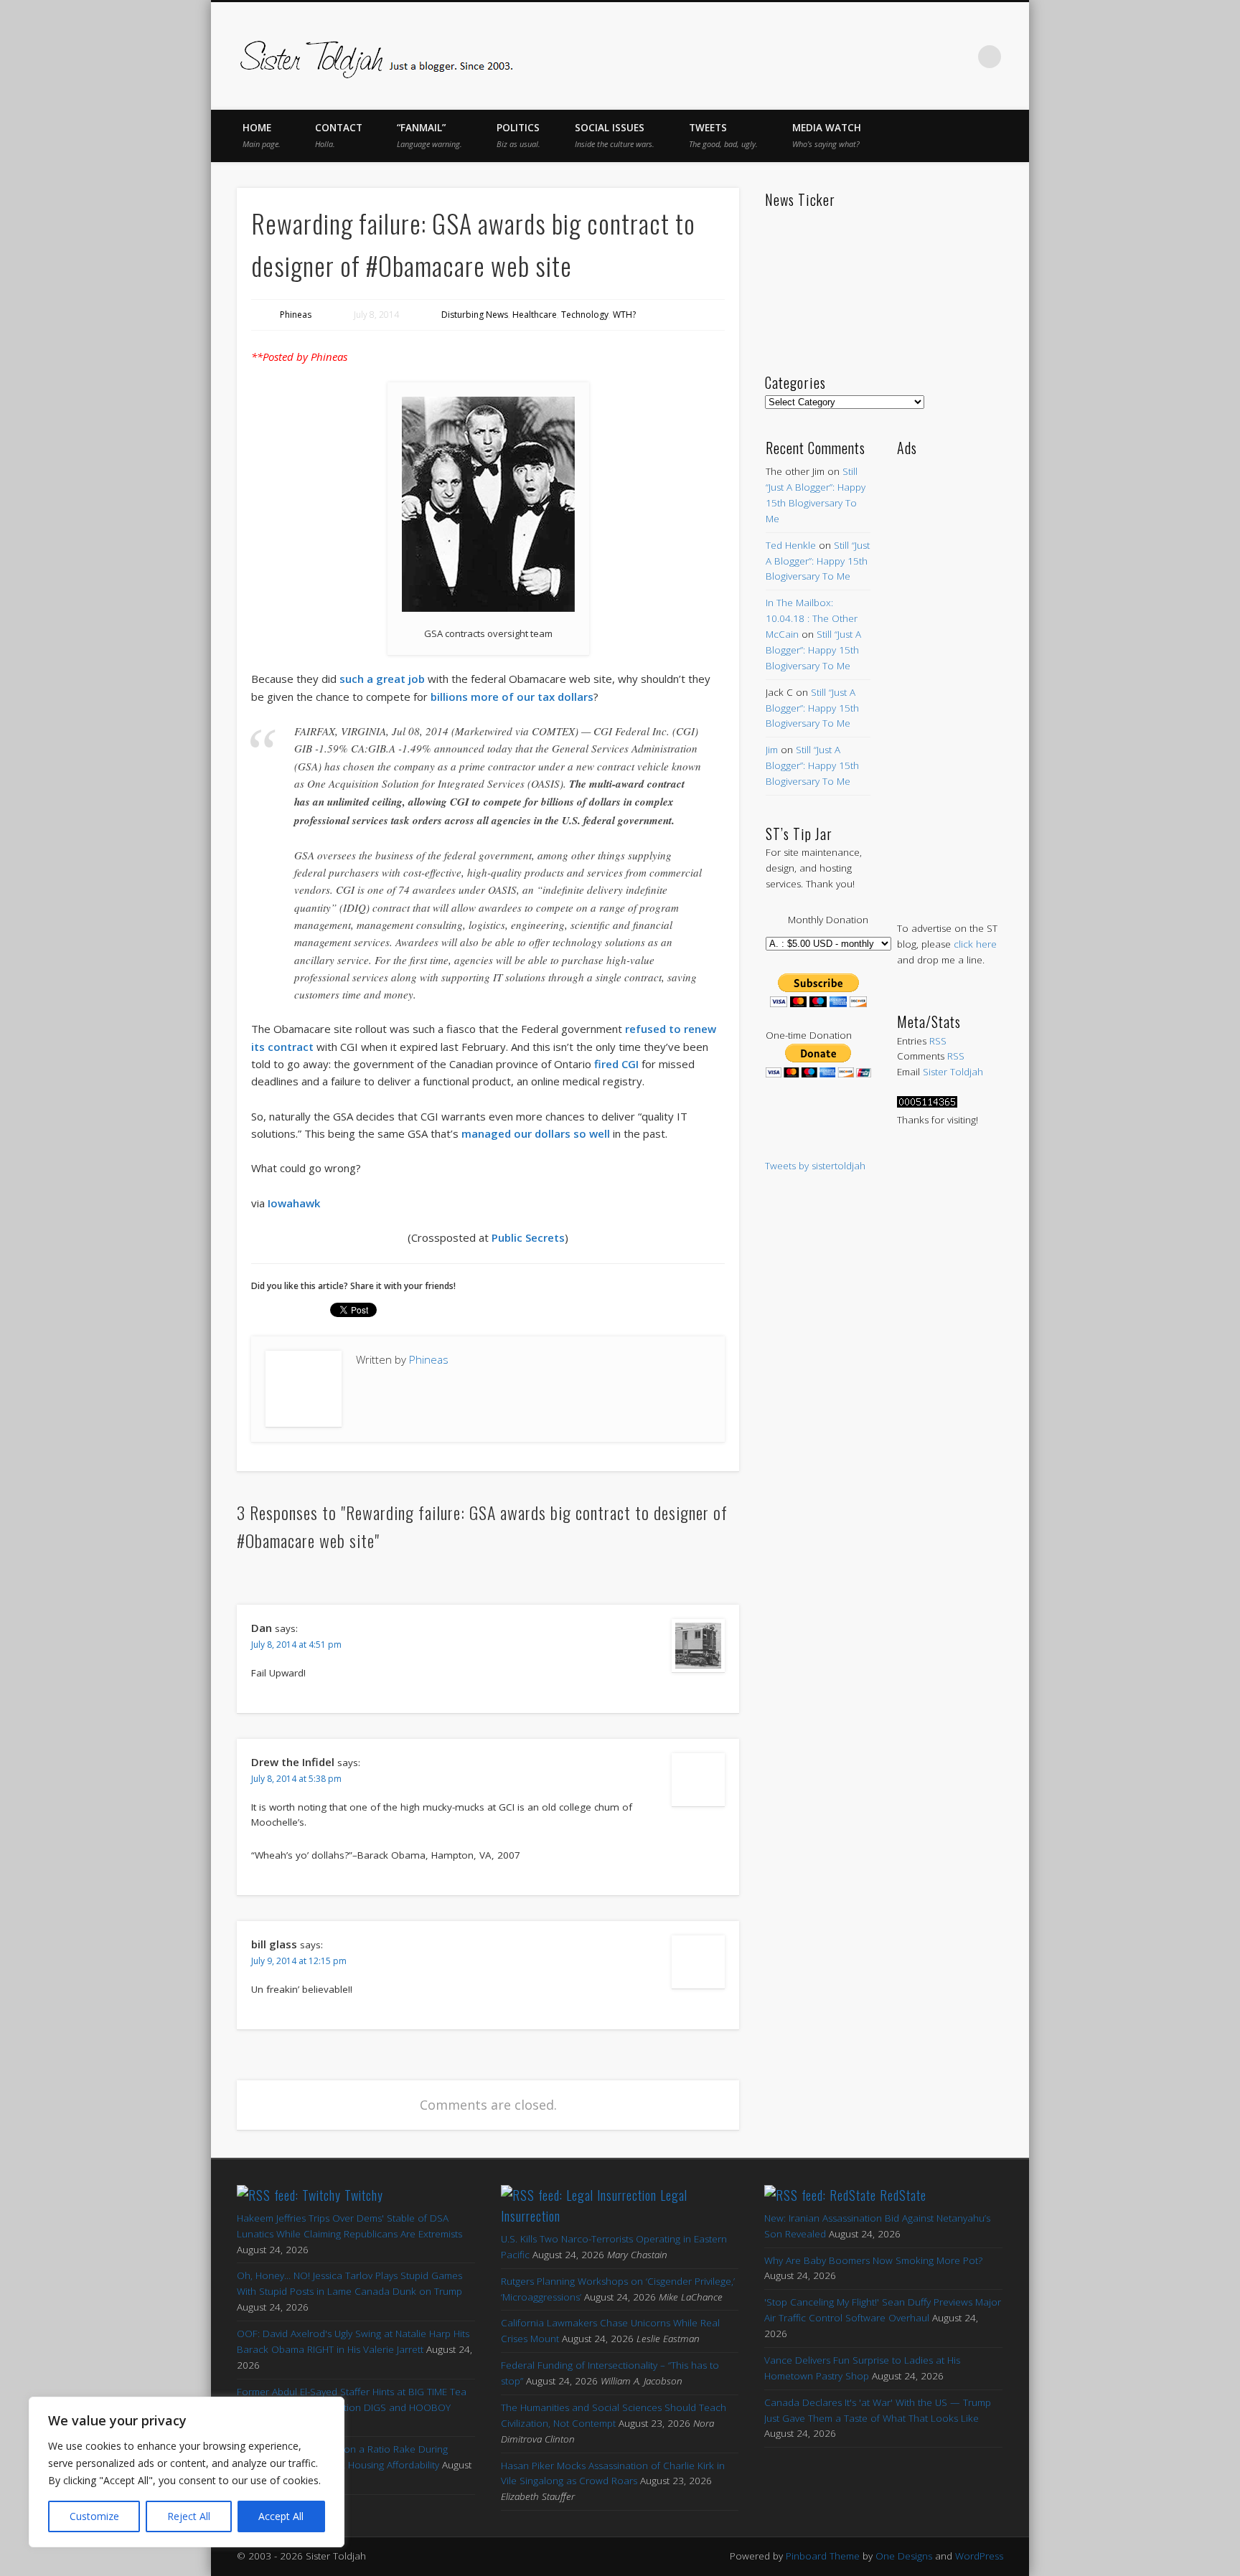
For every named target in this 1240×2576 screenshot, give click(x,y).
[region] (187, 2472)
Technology (585, 315)
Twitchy (364, 2195)
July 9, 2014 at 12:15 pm (299, 1961)
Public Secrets (528, 1237)
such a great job (382, 679)
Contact (339, 135)
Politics (518, 135)
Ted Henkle (791, 545)
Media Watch (827, 135)
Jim (772, 750)
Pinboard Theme (823, 2556)
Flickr (930, 57)
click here (975, 944)
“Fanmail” (429, 135)
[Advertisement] (950, 674)
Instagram (960, 57)
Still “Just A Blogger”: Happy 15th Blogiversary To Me (818, 561)
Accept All (281, 2516)
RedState (903, 2195)
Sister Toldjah (953, 1072)
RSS (938, 1041)
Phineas (296, 315)
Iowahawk (294, 1203)
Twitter (870, 57)
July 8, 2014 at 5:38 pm (296, 1779)
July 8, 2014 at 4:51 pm (296, 1645)
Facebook (840, 57)
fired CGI (616, 1064)
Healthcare (535, 315)
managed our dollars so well (536, 1133)
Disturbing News (475, 315)
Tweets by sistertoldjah (815, 1166)
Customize (94, 2516)
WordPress (979, 2556)
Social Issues (615, 135)
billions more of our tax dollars (512, 697)
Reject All (189, 2516)
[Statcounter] (927, 1104)
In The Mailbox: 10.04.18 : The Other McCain (812, 618)
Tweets (723, 135)
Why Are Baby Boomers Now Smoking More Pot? (873, 2260)
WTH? (624, 315)
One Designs (904, 2556)
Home (262, 135)
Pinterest (900, 57)
